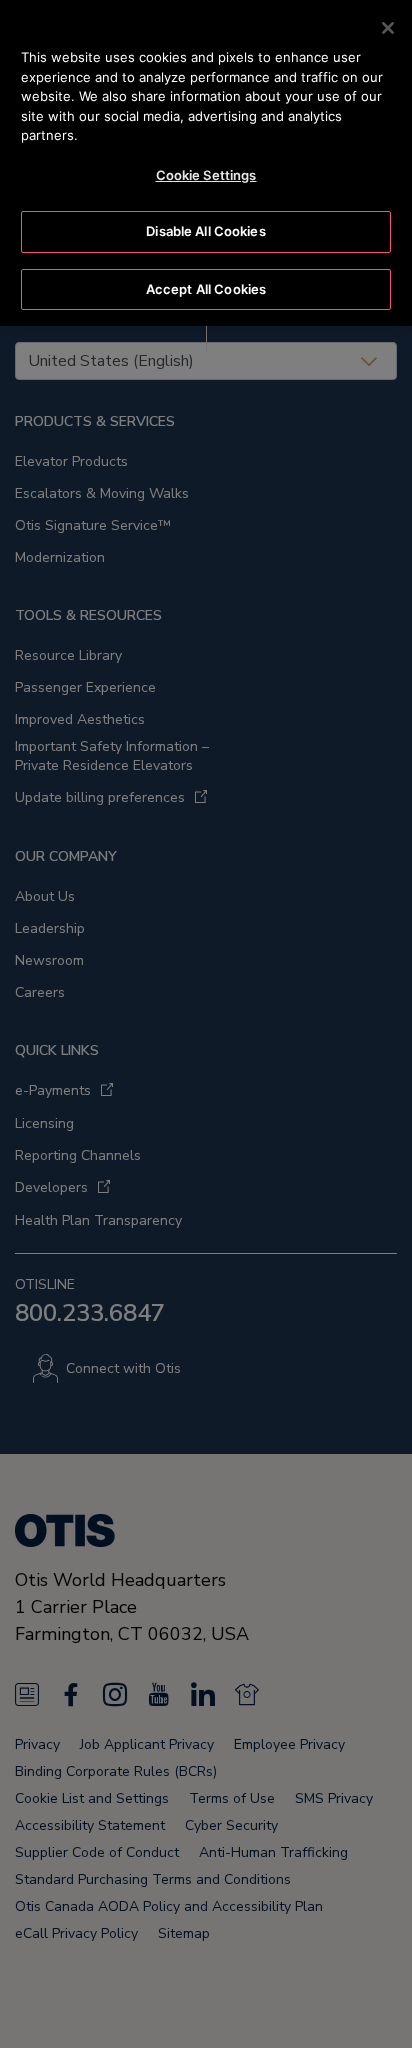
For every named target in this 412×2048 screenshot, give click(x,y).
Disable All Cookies (205, 231)
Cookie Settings (206, 175)
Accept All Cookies (206, 289)
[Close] (388, 28)
